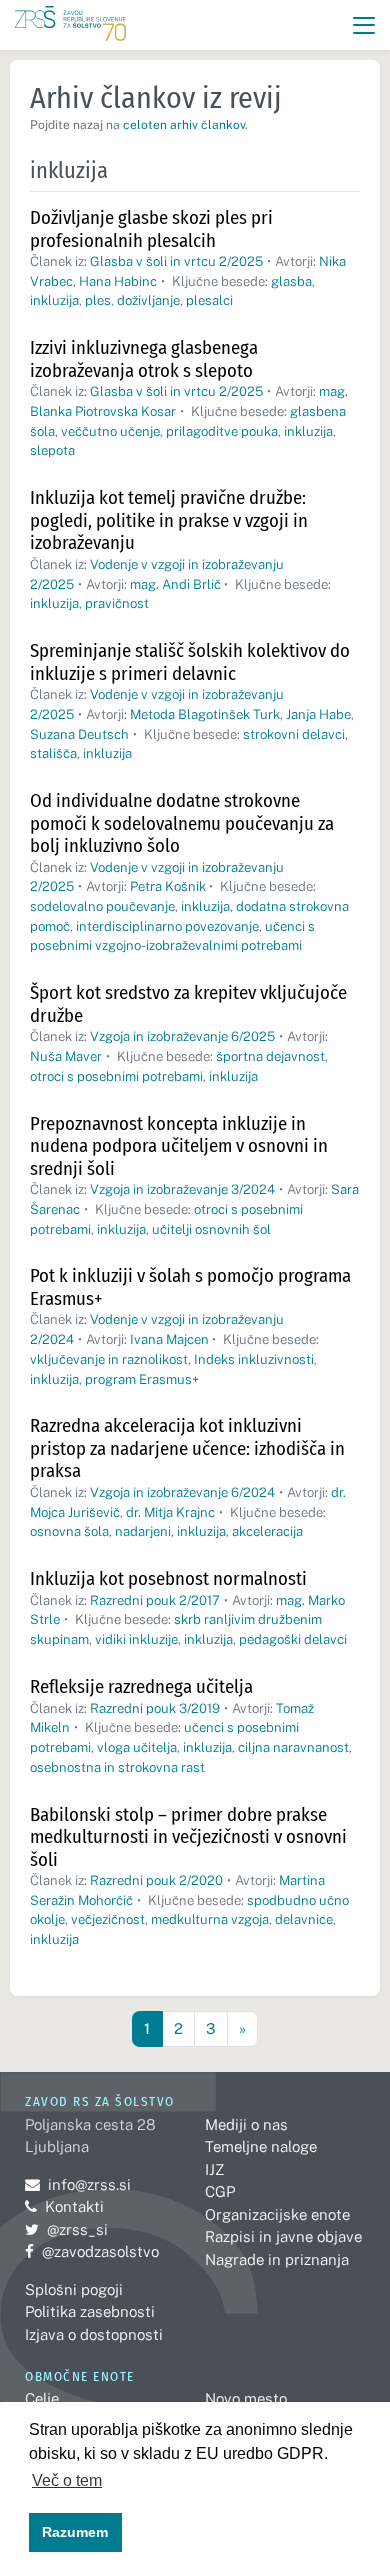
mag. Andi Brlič (175, 584)
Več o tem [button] (67, 2480)
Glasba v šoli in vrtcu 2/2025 (176, 261)
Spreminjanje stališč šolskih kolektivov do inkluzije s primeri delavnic (190, 662)
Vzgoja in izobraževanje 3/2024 (182, 1189)
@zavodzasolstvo (92, 2251)
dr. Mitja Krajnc (170, 1512)
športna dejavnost (270, 1056)
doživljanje (148, 300)
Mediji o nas (246, 2124)
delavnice (304, 1919)
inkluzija (54, 300)
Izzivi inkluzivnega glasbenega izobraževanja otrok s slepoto (144, 359)
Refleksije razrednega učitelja (141, 1686)
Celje (42, 2398)
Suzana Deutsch (79, 734)
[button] (364, 25)
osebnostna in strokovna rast (117, 1767)
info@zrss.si (78, 2184)
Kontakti (74, 2206)
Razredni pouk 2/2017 (155, 1600)
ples (98, 300)
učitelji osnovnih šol (211, 1229)
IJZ (214, 2169)
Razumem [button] (75, 2532)
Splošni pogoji (74, 2289)
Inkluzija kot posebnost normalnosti (168, 1578)
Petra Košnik (168, 886)
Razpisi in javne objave (283, 2236)
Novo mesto (246, 2398)
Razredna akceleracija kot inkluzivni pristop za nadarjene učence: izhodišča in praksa (187, 1448)
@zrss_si (66, 2229)
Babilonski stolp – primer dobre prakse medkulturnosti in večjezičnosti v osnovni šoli (188, 1837)
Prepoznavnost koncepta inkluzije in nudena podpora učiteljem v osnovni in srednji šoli (179, 1146)
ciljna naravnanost (293, 1747)
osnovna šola (69, 1531)
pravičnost (117, 603)
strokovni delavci (294, 734)
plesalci (209, 300)
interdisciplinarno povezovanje (167, 926)
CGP (220, 2191)
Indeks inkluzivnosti (254, 1359)
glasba (291, 281)
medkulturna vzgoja (210, 1919)
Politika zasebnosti (90, 2311)
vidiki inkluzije (136, 1639)
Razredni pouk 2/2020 (156, 1880)
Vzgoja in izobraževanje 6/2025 (182, 1036)
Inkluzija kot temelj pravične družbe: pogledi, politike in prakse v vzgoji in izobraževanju (169, 520)
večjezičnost (108, 1919)
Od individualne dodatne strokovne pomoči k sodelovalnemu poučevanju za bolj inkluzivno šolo (182, 823)
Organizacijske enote (277, 2214)
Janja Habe (318, 714)
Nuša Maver (66, 1056)
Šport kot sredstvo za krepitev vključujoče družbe (188, 1004)
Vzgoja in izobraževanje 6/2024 (182, 1492)
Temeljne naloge (261, 2146)
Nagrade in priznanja (277, 2259)
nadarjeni (143, 1531)
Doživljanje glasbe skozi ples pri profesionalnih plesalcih (151, 229)
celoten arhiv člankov (184, 125)
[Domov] (70, 25)
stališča (53, 753)
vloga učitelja (137, 1747)
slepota (52, 450)
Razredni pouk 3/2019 (155, 1708)
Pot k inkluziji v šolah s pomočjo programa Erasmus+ (190, 1287)
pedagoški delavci (293, 1639)
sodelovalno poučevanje (102, 906)
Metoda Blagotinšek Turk (205, 714)
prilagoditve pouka (222, 431)
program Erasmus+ (142, 1379)
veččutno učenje (110, 431)
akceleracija (267, 1531)
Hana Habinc (118, 281)
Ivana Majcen (169, 1339)
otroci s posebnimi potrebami (116, 1076)
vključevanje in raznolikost (109, 1359)
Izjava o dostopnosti (94, 2334)
